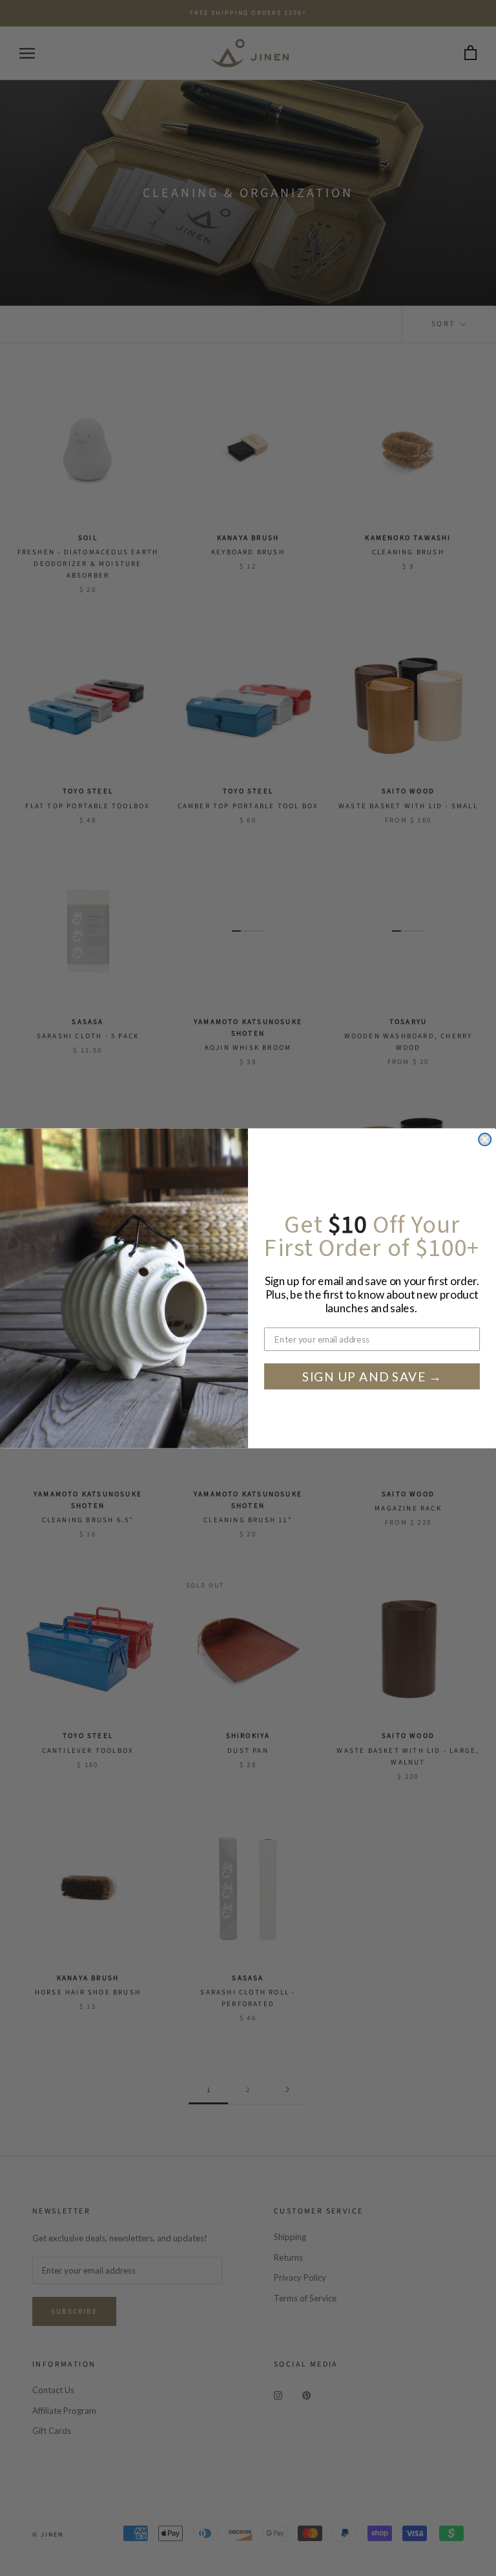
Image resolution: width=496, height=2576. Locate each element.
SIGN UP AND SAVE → (372, 1376)
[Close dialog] (485, 1139)
